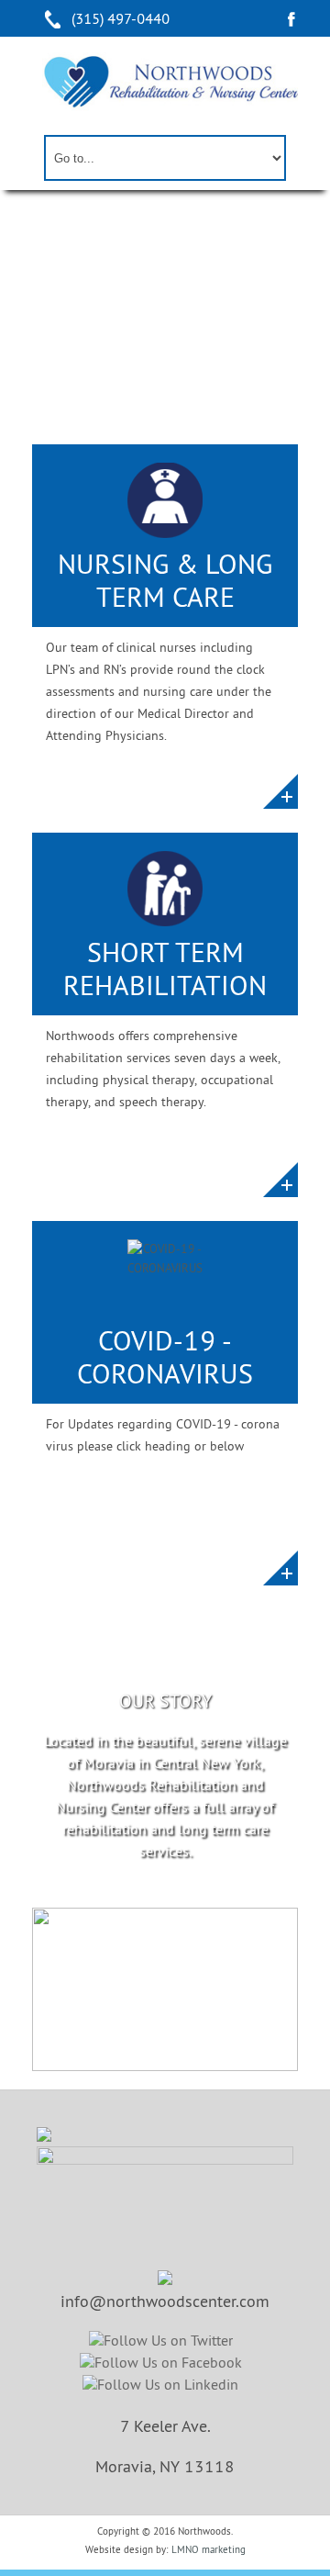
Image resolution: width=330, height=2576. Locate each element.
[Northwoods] (170, 81)
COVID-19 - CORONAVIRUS (165, 1356)
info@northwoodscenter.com (165, 2301)
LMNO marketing (209, 2549)
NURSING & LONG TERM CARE (165, 580)
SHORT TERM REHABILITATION (165, 968)
